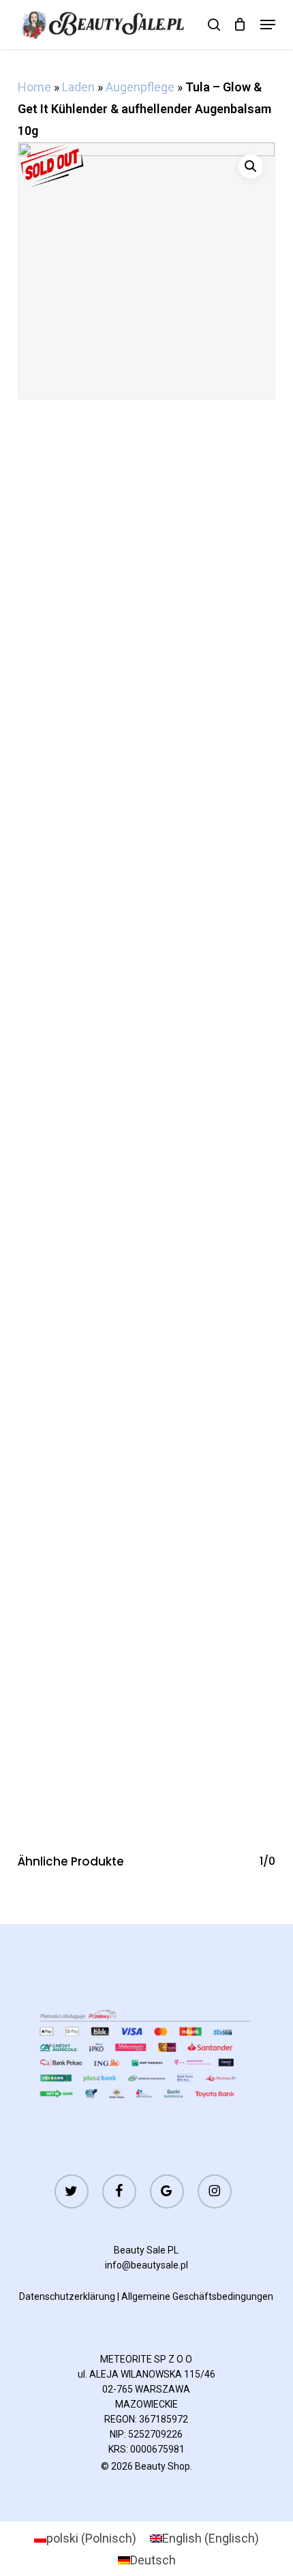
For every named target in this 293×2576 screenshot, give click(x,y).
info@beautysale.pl (146, 2265)
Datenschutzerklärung (67, 2296)
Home (34, 87)
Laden (78, 87)
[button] (268, 25)
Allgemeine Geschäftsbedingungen (197, 2296)
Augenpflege (140, 87)
